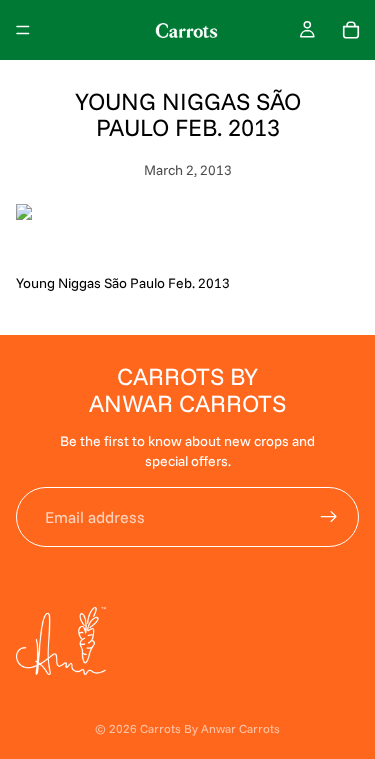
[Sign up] (329, 517)
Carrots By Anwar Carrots (210, 728)
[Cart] (351, 30)
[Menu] (23, 30)
